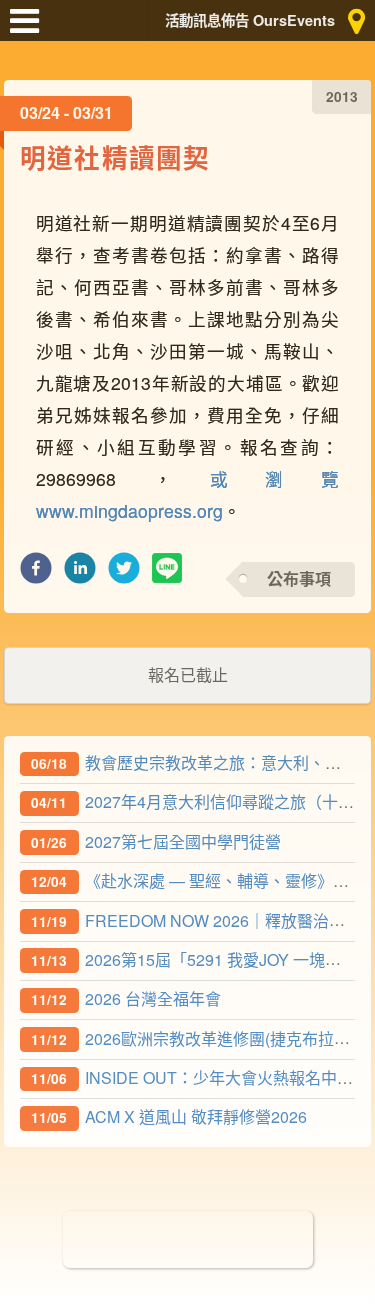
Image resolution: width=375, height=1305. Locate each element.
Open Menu (30, 30)
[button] (36, 573)
